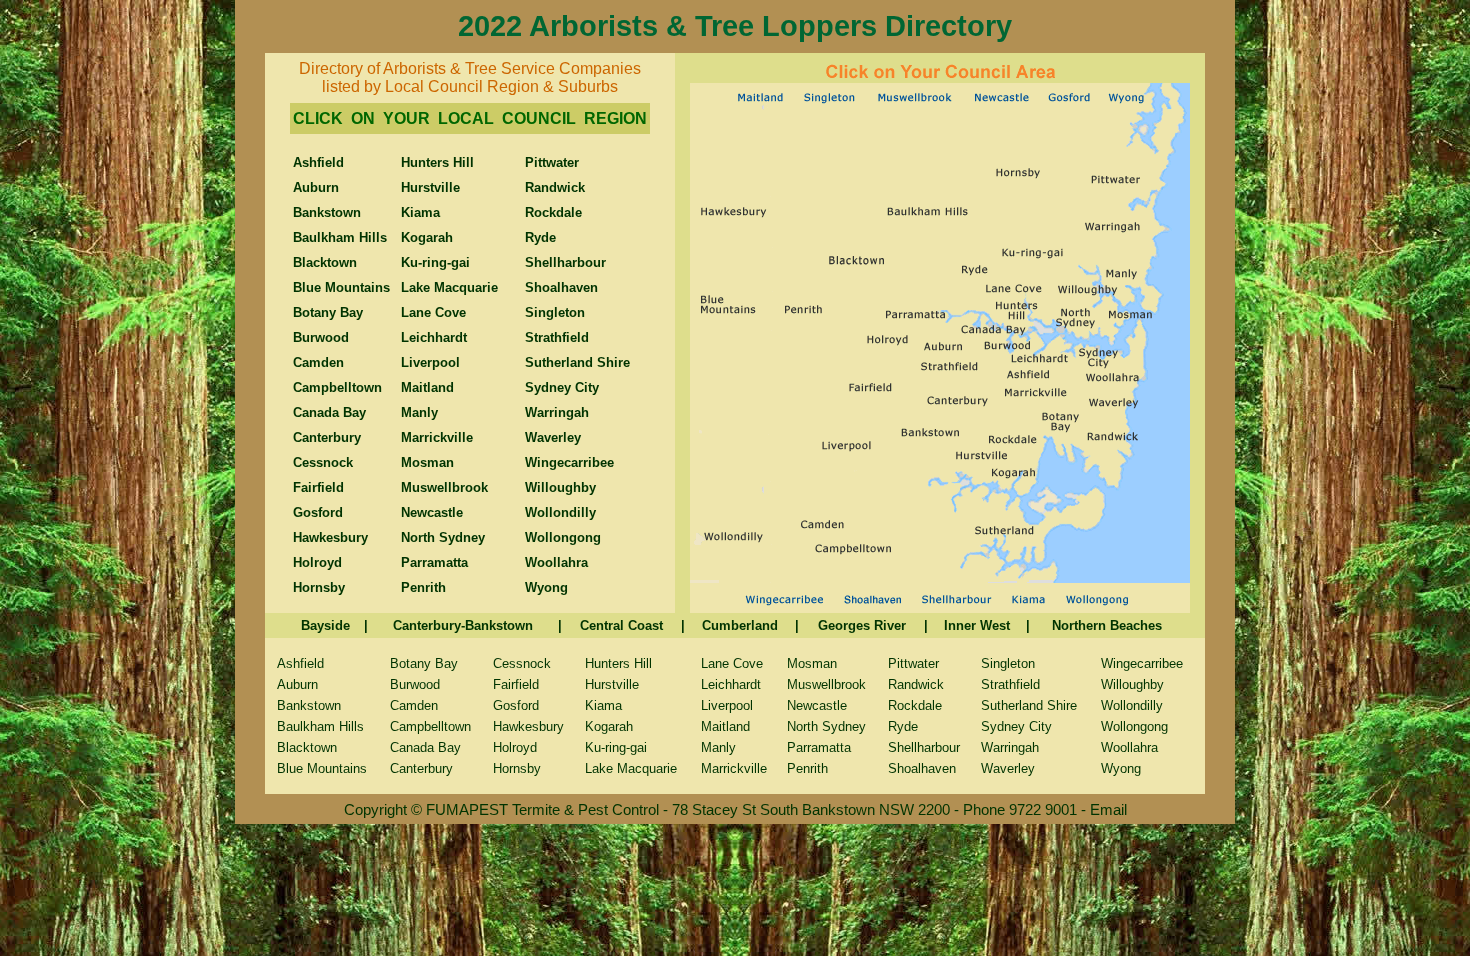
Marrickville (734, 768)
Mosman (812, 663)
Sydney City (1016, 726)
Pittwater (913, 663)
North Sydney (826, 726)
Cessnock (522, 663)
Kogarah (609, 726)
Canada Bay (425, 747)
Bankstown (309, 705)
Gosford (516, 705)
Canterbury (421, 768)
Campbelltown (430, 726)
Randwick (916, 684)
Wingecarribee (1142, 663)
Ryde (903, 726)
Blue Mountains (322, 768)
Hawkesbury (528, 726)
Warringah (1010, 747)
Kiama (603, 705)
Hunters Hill (618, 663)
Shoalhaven (922, 768)
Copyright (375, 809)
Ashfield (300, 663)
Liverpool (727, 705)
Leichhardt (731, 684)
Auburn (297, 684)
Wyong (1121, 768)
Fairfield (516, 684)
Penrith (807, 768)
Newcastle (817, 705)
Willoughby (1132, 684)
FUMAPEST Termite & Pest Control (544, 809)
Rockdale (915, 705)
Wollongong (1134, 726)
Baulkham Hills (320, 726)
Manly (718, 747)
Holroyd (515, 747)
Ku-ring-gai (616, 747)
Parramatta (819, 747)
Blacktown (307, 747)
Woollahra (1129, 747)
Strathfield (1010, 684)
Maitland (725, 726)
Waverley (1008, 768)
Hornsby (517, 768)
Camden (414, 705)
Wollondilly (1132, 705)
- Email (1104, 809)
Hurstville (612, 684)
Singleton (1008, 663)
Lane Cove (732, 663)
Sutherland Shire (1029, 705)
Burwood (415, 684)
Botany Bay (424, 663)
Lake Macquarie (631, 768)
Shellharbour (924, 747)
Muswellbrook (826, 684)
